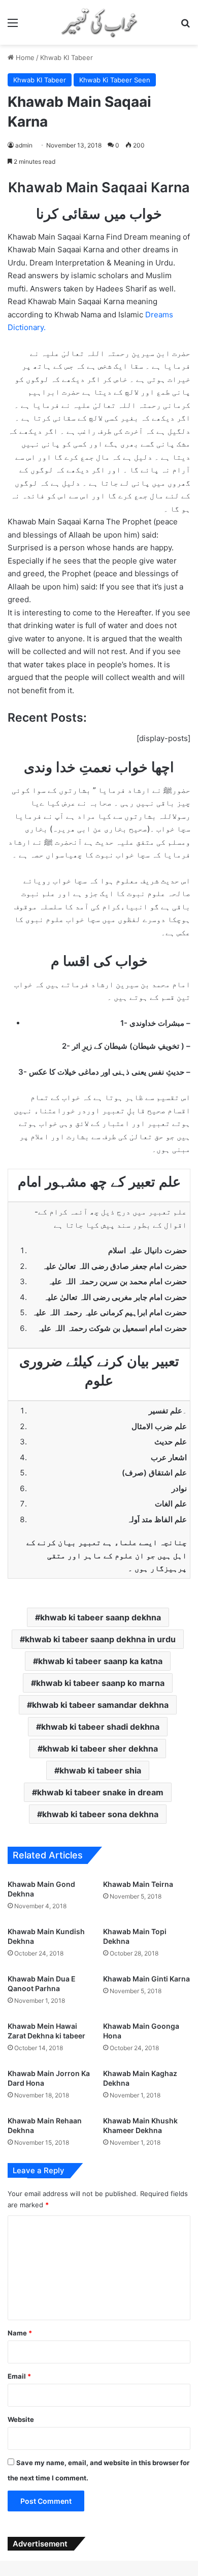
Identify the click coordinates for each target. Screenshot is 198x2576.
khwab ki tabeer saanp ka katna (100, 1661)
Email (19, 2376)
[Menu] (13, 26)
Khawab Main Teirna (138, 1884)
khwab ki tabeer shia (100, 1770)
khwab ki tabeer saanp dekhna (101, 1617)
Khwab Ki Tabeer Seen (115, 80)
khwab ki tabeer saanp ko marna (100, 1683)
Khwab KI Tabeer (67, 57)
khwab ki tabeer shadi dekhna (100, 1727)
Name (20, 2333)
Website (21, 2419)
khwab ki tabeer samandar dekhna (100, 1705)
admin (24, 145)
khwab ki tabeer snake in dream (100, 1792)
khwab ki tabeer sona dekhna (100, 1814)
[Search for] (185, 26)
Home (24, 57)
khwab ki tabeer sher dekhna (100, 1749)
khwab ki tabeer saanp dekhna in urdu (100, 1639)
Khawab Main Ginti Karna (146, 1979)
